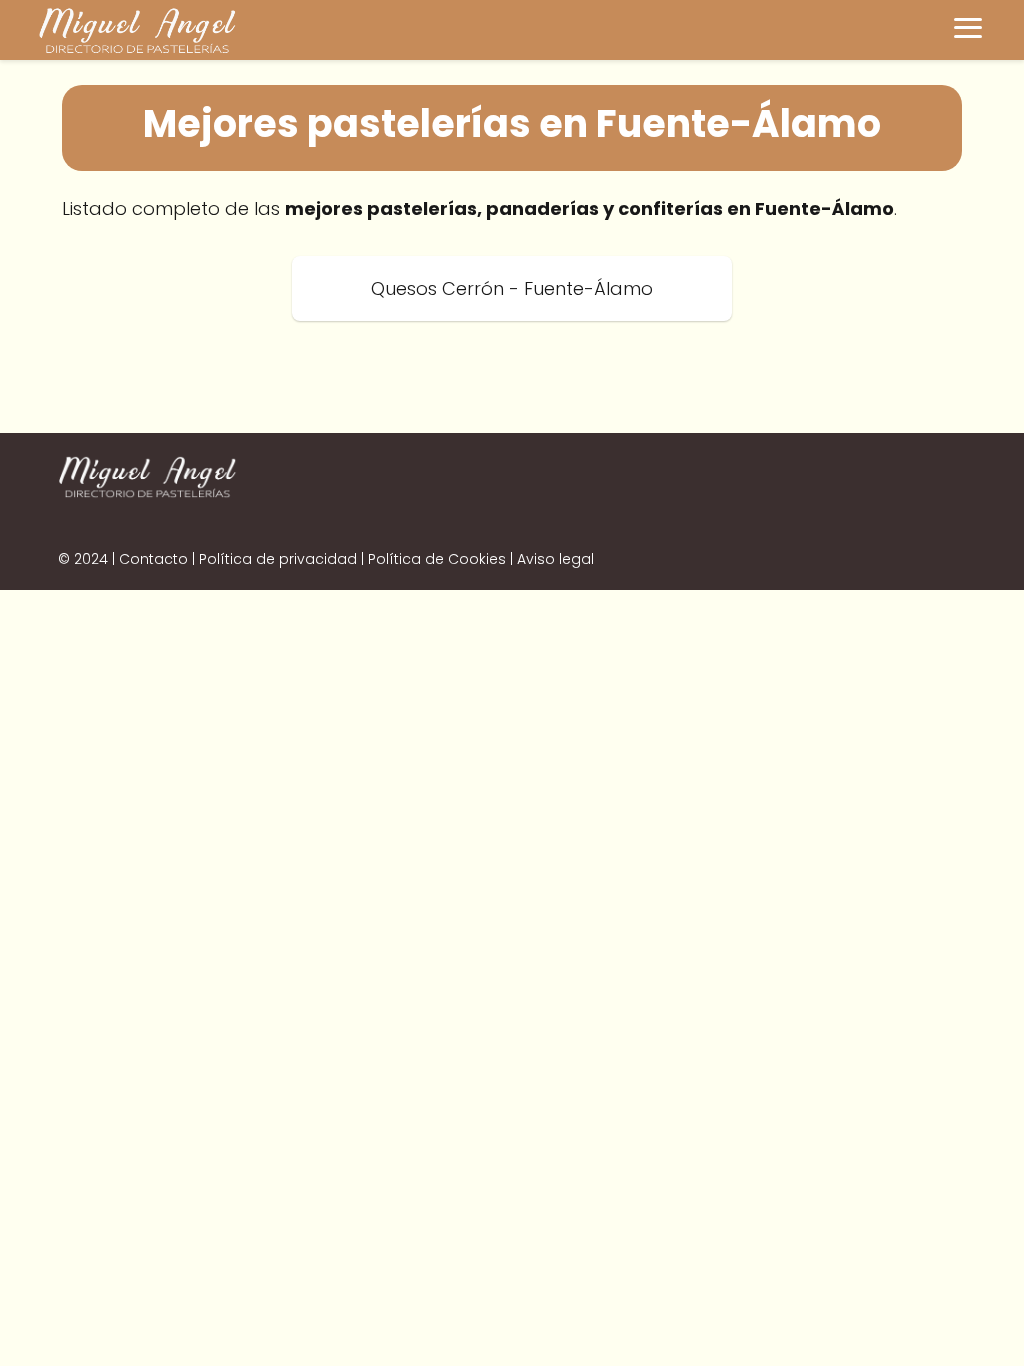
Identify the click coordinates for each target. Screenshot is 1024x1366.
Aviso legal (555, 559)
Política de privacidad (278, 559)
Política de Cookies (437, 559)
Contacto (153, 559)
